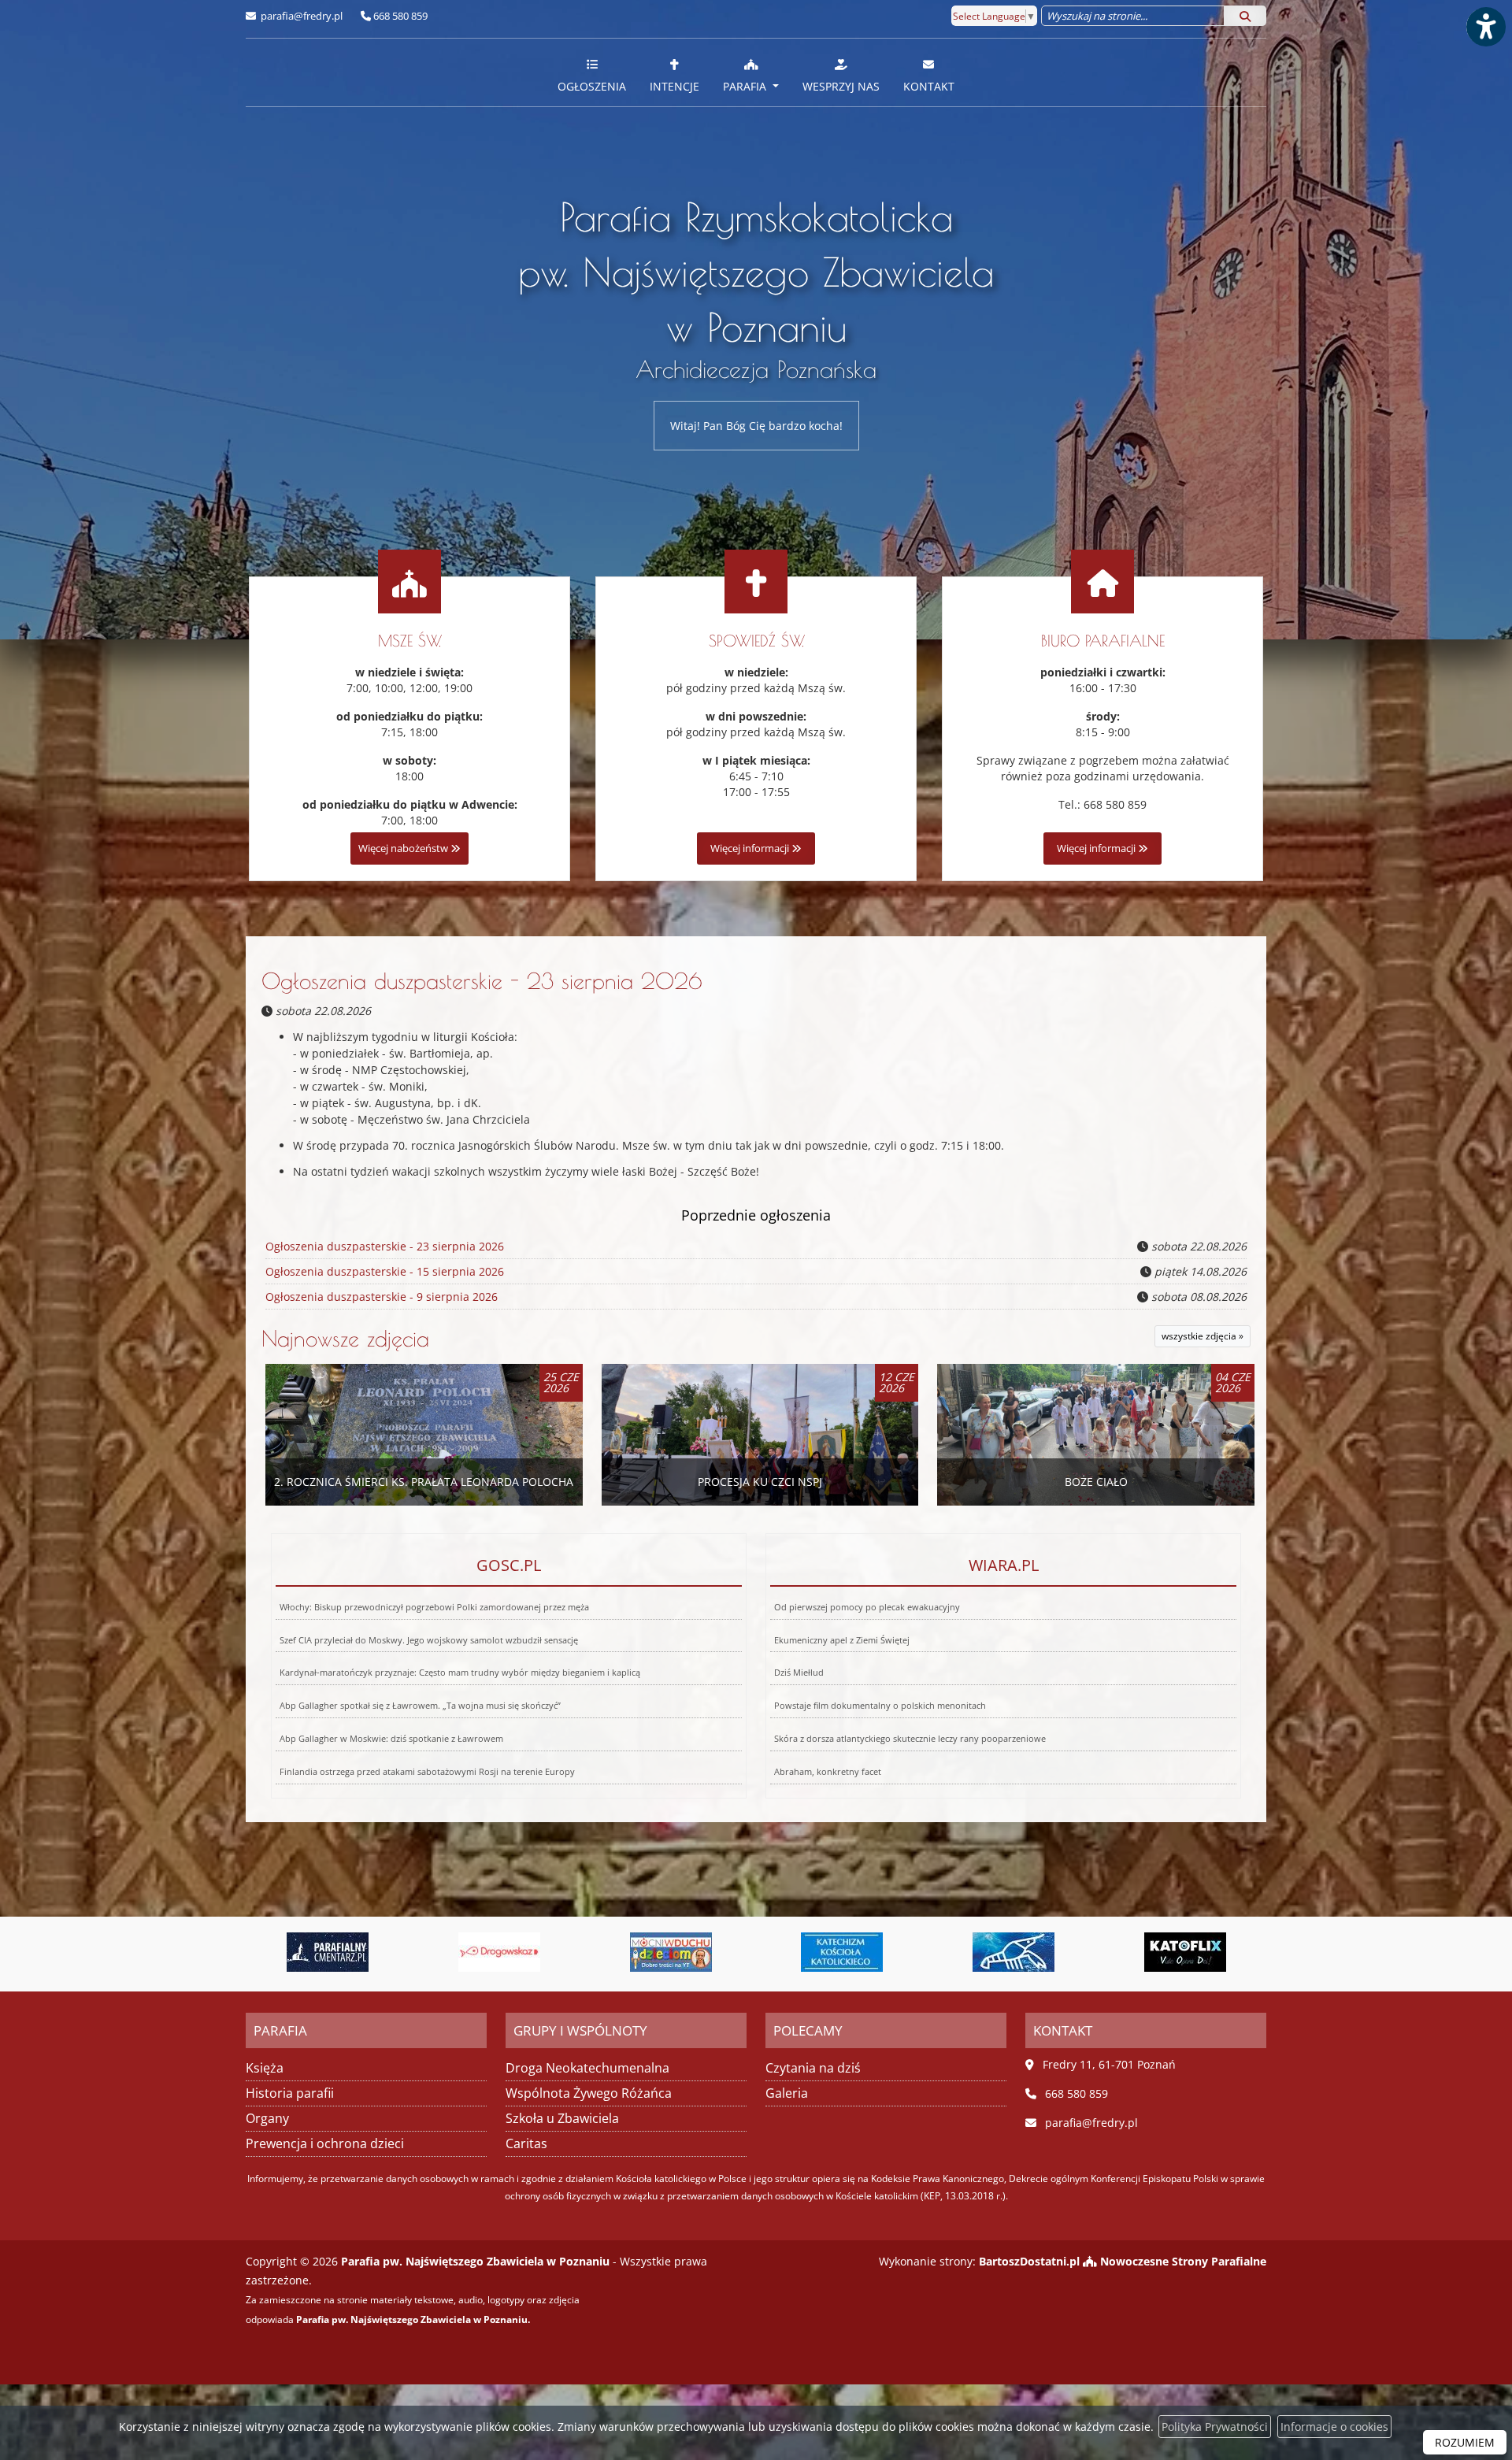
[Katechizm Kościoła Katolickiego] (671, 1952)
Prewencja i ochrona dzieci (325, 2143)
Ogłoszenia (592, 86)
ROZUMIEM (1465, 2442)
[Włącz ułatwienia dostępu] (1485, 27)
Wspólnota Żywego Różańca (589, 2093)
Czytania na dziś (813, 2068)
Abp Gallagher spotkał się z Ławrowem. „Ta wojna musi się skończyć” (420, 1705)
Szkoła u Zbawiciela (562, 2118)
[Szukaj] (1245, 16)
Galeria (787, 2093)
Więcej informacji (751, 848)
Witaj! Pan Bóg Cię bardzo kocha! (756, 426)
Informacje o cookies (1334, 2427)
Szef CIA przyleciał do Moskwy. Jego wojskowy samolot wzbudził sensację (429, 1640)
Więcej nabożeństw (404, 848)
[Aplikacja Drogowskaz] (328, 1952)
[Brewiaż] (1185, 1952)
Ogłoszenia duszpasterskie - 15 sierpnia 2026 (385, 1271)
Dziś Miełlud (799, 1672)
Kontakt (929, 86)
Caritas (526, 2143)
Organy (267, 2118)
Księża (265, 2068)
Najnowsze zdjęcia (345, 1338)
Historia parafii (290, 2093)
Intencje (674, 86)
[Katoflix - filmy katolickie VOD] (1014, 1952)
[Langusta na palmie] (843, 1952)
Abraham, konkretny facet (828, 1771)
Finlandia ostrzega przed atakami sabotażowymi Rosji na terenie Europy (427, 1771)
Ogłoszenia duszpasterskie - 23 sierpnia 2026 (482, 981)
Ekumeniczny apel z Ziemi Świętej (842, 1640)
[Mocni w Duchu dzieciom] (499, 1952)
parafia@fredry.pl (300, 16)
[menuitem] (592, 72)
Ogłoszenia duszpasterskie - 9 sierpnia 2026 (382, 1297)
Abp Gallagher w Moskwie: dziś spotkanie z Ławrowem (391, 1738)
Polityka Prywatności (1215, 2427)
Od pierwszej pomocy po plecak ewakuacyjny (867, 1607)
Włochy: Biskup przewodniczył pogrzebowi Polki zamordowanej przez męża (434, 1607)
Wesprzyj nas (841, 86)
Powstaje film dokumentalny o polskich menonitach (880, 1705)
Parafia (746, 86)
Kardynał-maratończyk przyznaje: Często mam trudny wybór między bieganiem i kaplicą (460, 1672)
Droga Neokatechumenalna (587, 2068)
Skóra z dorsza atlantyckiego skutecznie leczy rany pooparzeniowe (910, 1738)
